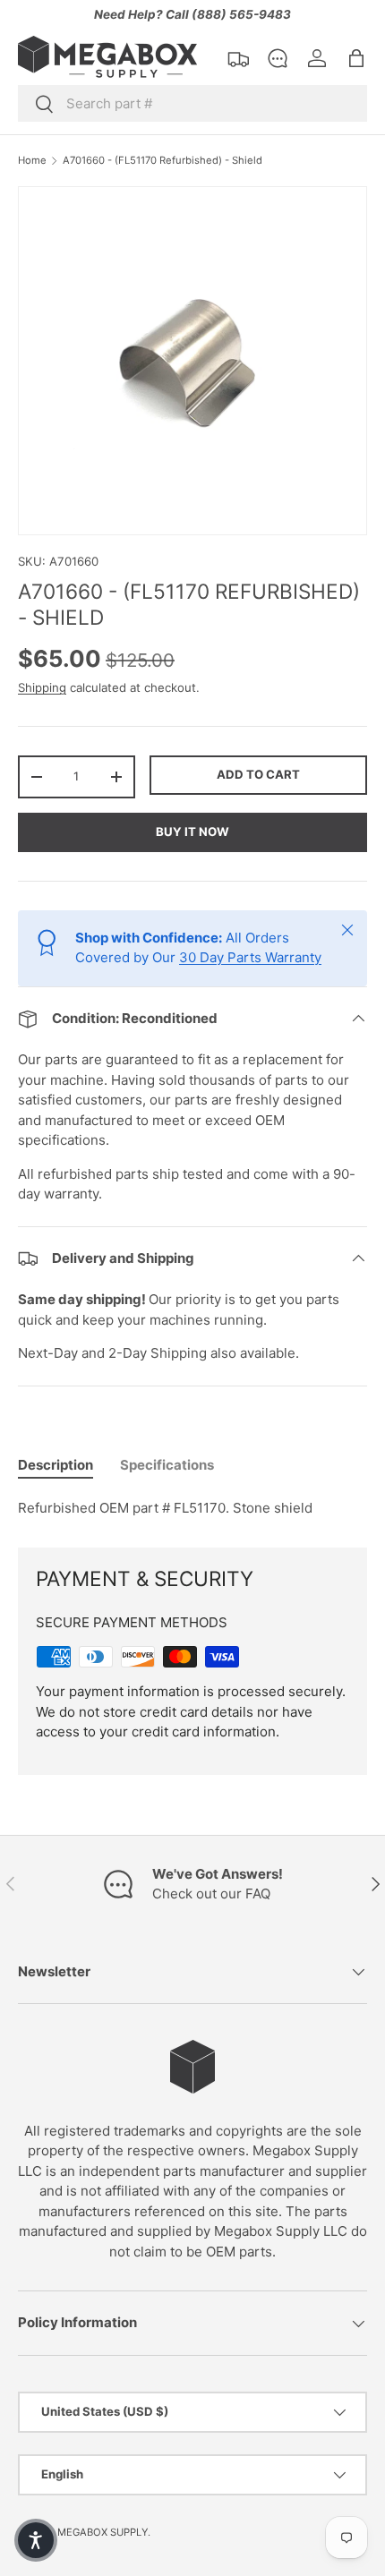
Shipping (42, 687)
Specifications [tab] (167, 1465)
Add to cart (258, 774)
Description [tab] (56, 1465)
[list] (192, 361)
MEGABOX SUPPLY (103, 2532)
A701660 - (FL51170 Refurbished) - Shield (163, 161)
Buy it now (192, 832)
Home (32, 161)
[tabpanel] (192, 1509)
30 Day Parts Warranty (250, 957)
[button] (356, 58)
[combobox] (192, 103)
